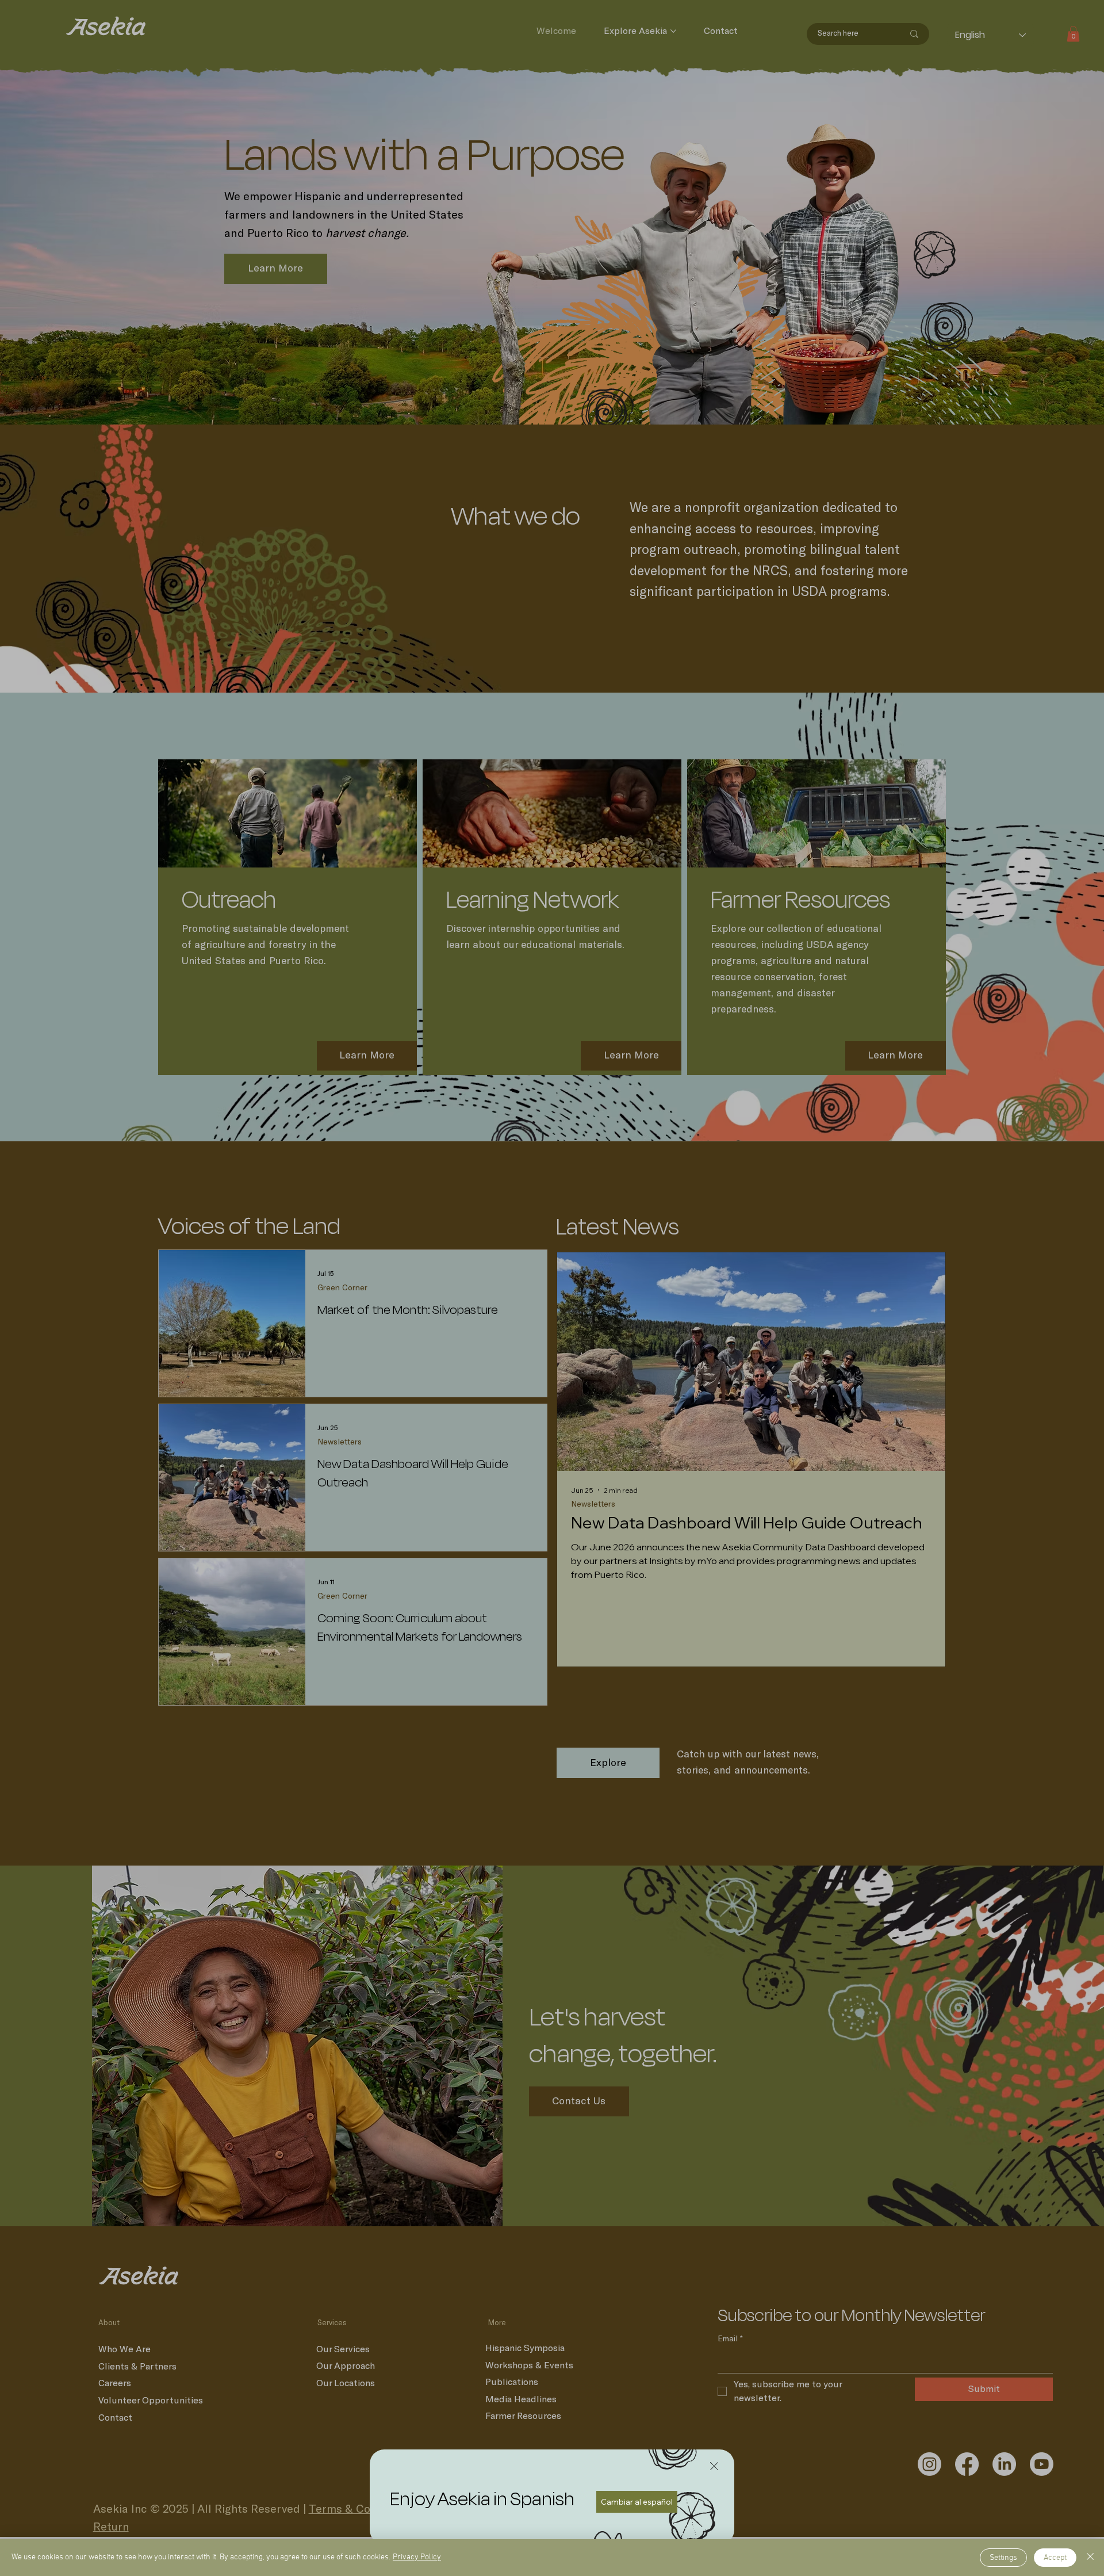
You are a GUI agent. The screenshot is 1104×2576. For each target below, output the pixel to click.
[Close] (1090, 2558)
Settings (1003, 2558)
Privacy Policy (417, 2557)
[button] (714, 2467)
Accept (1055, 2558)
